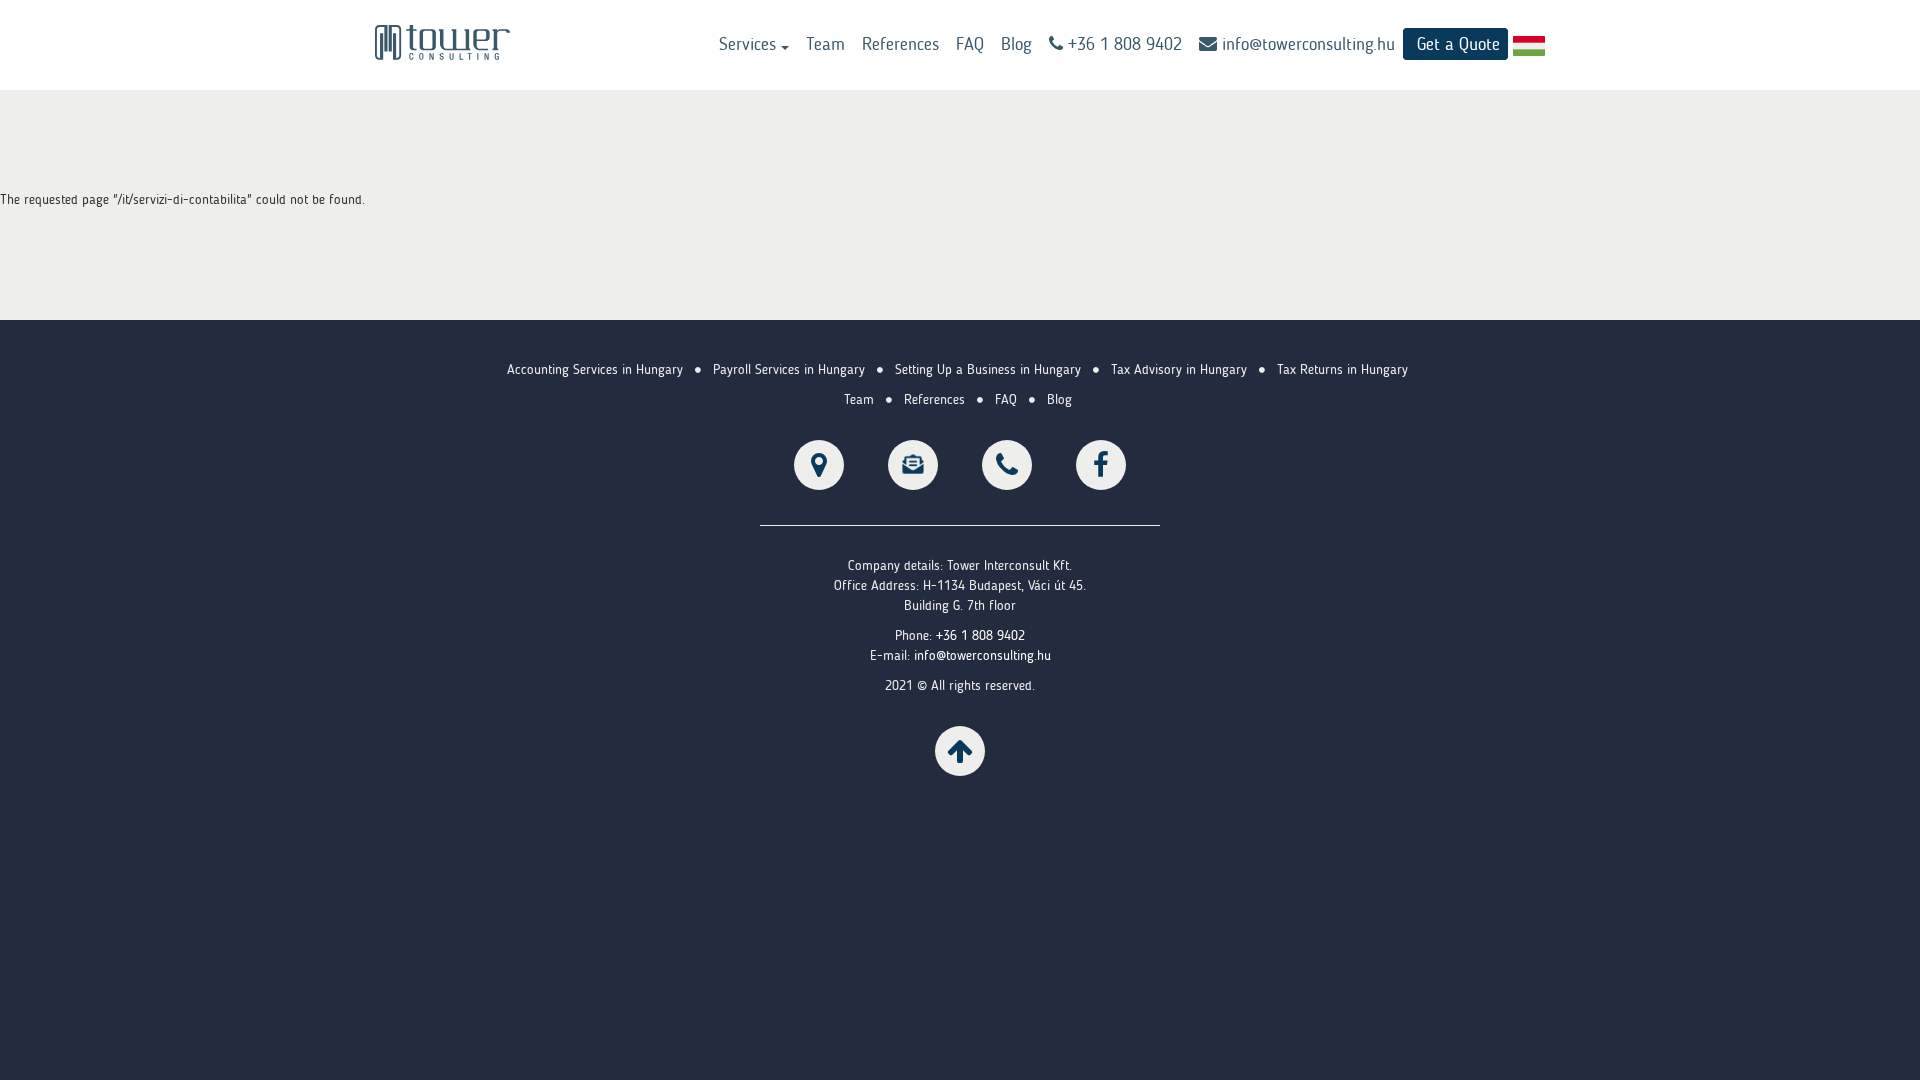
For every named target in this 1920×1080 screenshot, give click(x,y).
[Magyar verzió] (1529, 45)
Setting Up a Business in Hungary (988, 369)
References (900, 44)
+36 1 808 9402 (980, 635)
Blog (1016, 44)
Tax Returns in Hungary (1342, 369)
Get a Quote (1458, 44)
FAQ (970, 44)
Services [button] (750, 44)
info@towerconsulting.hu (1306, 44)
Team (825, 44)
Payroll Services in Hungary (789, 369)
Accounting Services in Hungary (595, 369)
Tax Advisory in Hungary (1179, 369)
